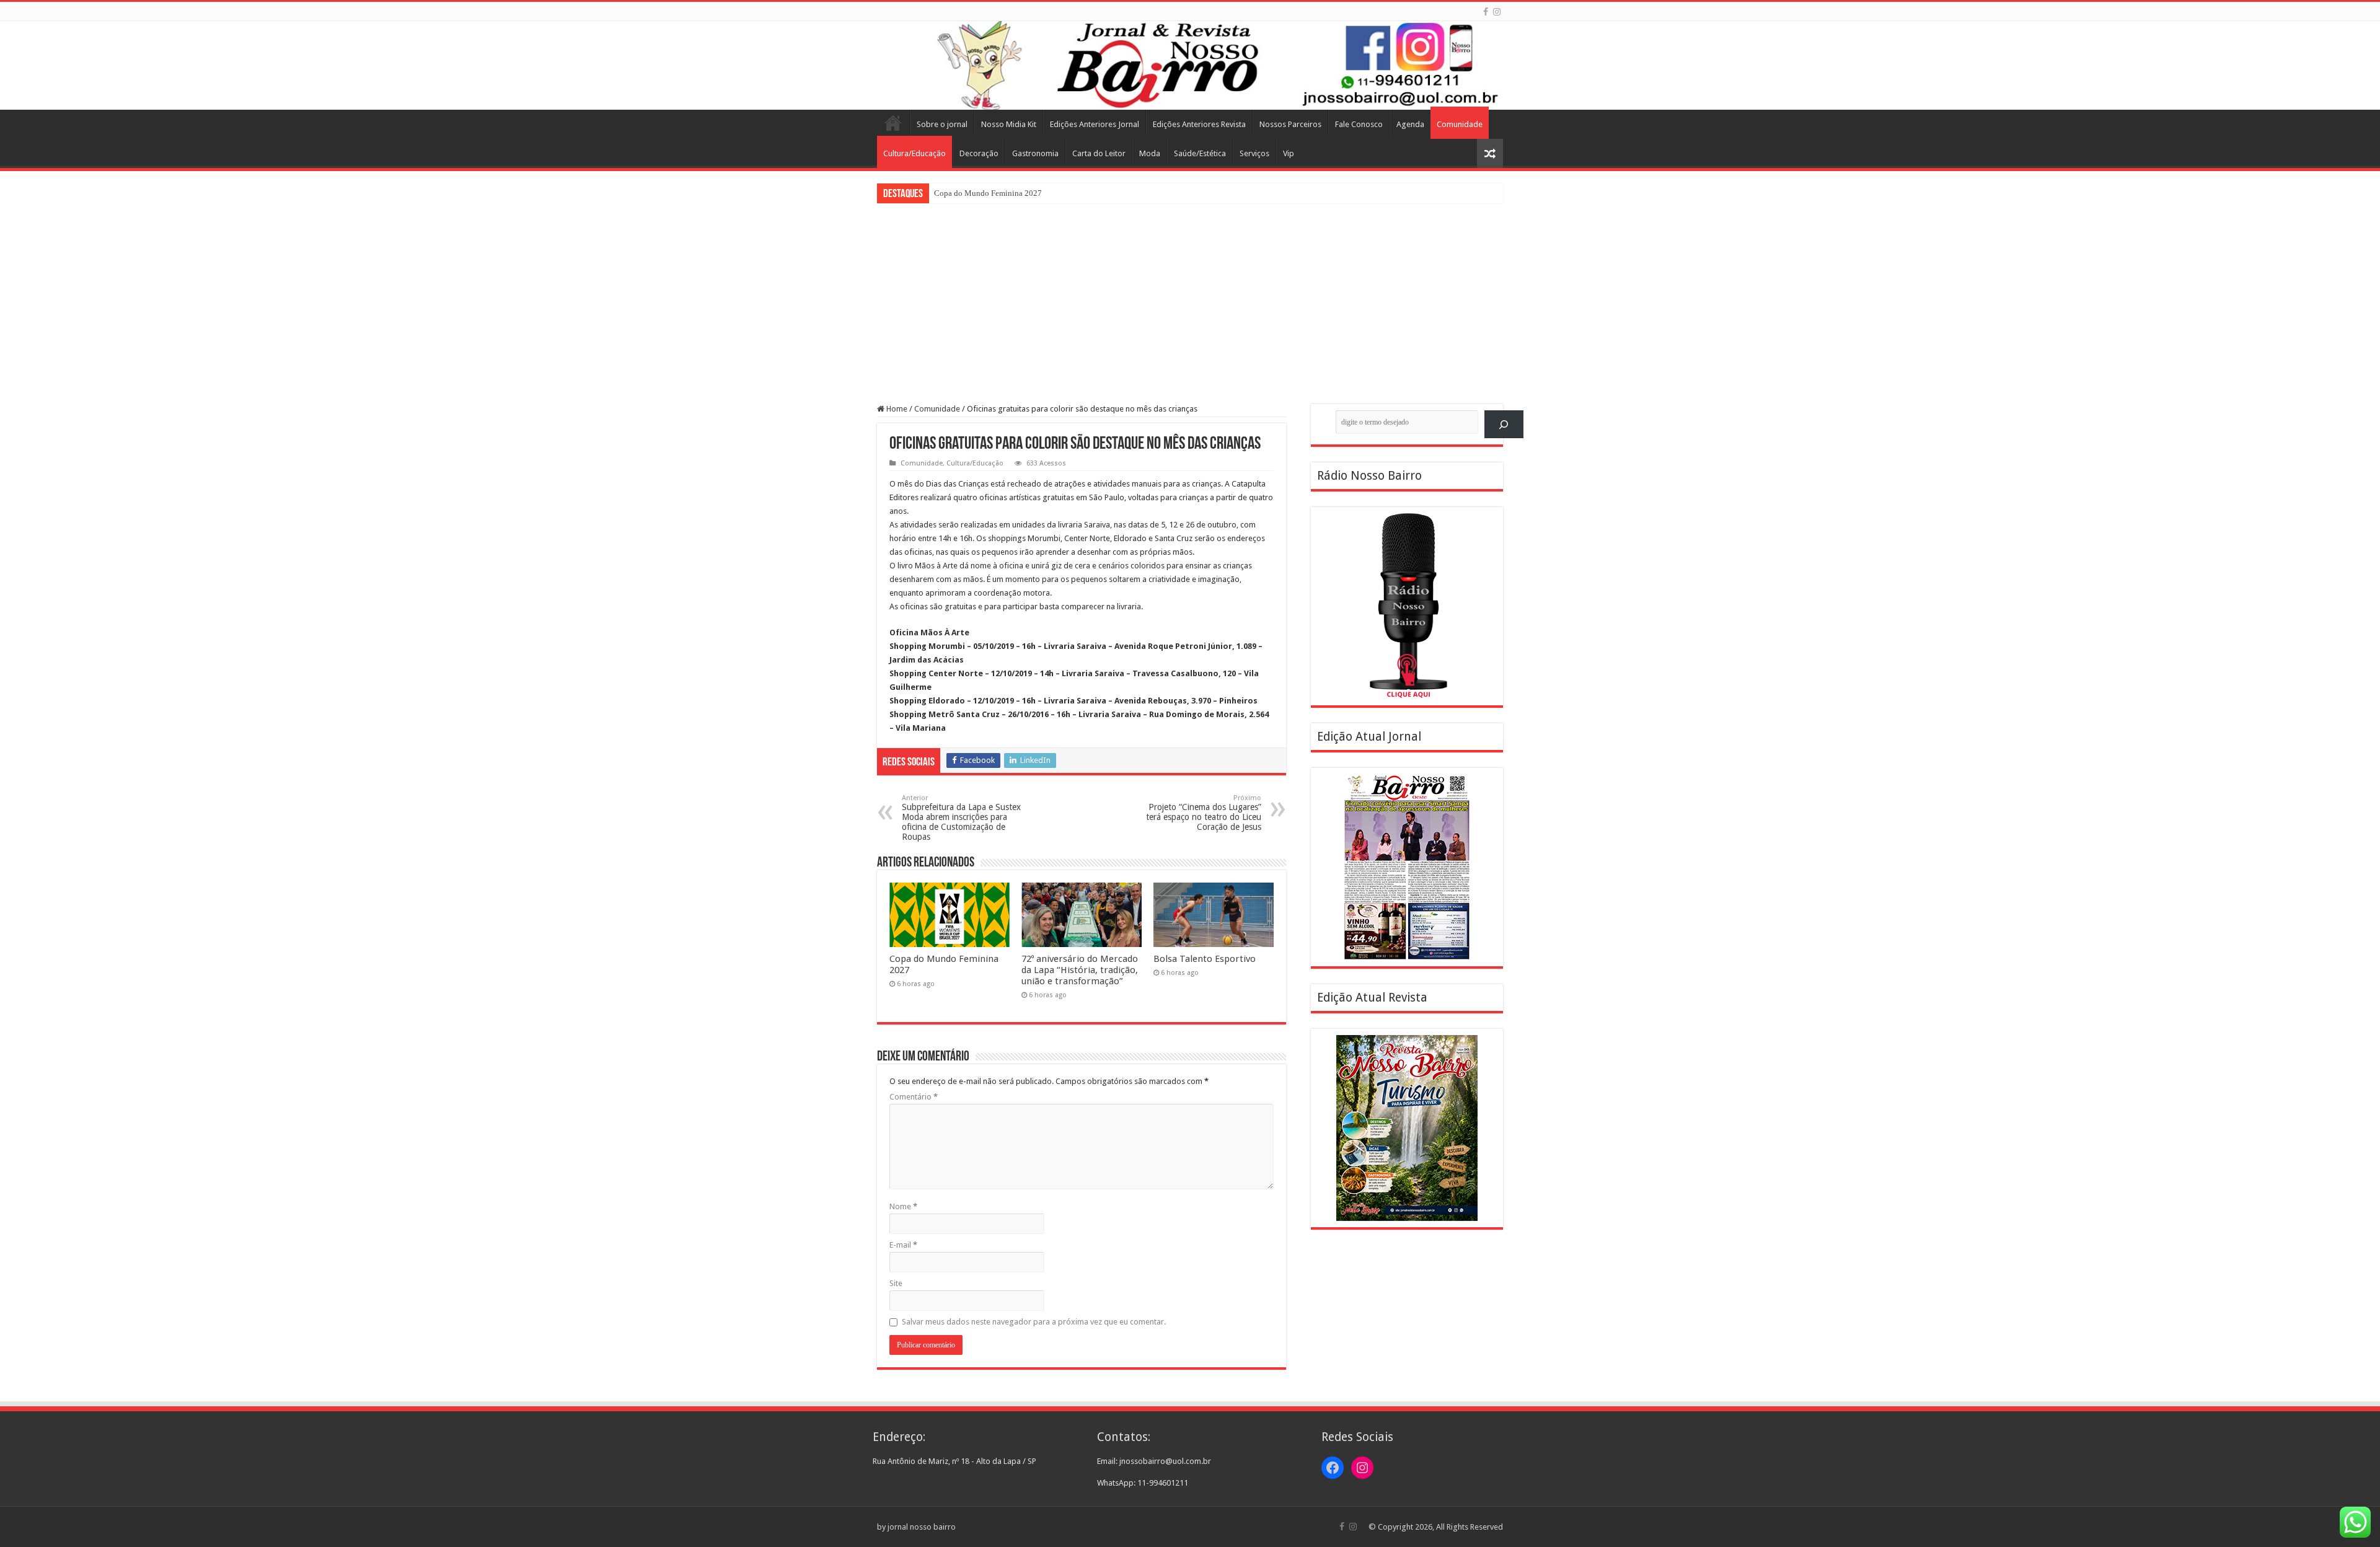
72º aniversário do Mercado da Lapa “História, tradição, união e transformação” (1080, 970)
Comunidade (1460, 124)
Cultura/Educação (915, 153)
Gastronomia (1035, 153)
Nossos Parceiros (1290, 124)
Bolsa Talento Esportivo (1205, 959)
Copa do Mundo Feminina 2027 (988, 193)
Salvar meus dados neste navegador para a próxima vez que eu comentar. (1034, 1322)
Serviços (1254, 153)
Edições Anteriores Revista (1199, 124)
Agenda (1410, 124)
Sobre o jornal (942, 124)
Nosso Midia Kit (1009, 124)
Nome (903, 1206)
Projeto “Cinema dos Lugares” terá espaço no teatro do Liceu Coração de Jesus (1204, 813)
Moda (1150, 153)
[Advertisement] (1190, 296)
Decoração (979, 153)
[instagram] (1497, 12)
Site (896, 1283)
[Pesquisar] (1504, 424)
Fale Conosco (1359, 124)
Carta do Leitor (1099, 153)
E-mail (903, 1245)
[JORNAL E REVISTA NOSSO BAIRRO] (1190, 65)
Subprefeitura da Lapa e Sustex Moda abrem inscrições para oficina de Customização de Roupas (961, 818)
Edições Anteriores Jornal (1095, 124)
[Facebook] (1486, 12)
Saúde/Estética (1200, 153)
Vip (1289, 153)
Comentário (914, 1097)
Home (893, 123)
